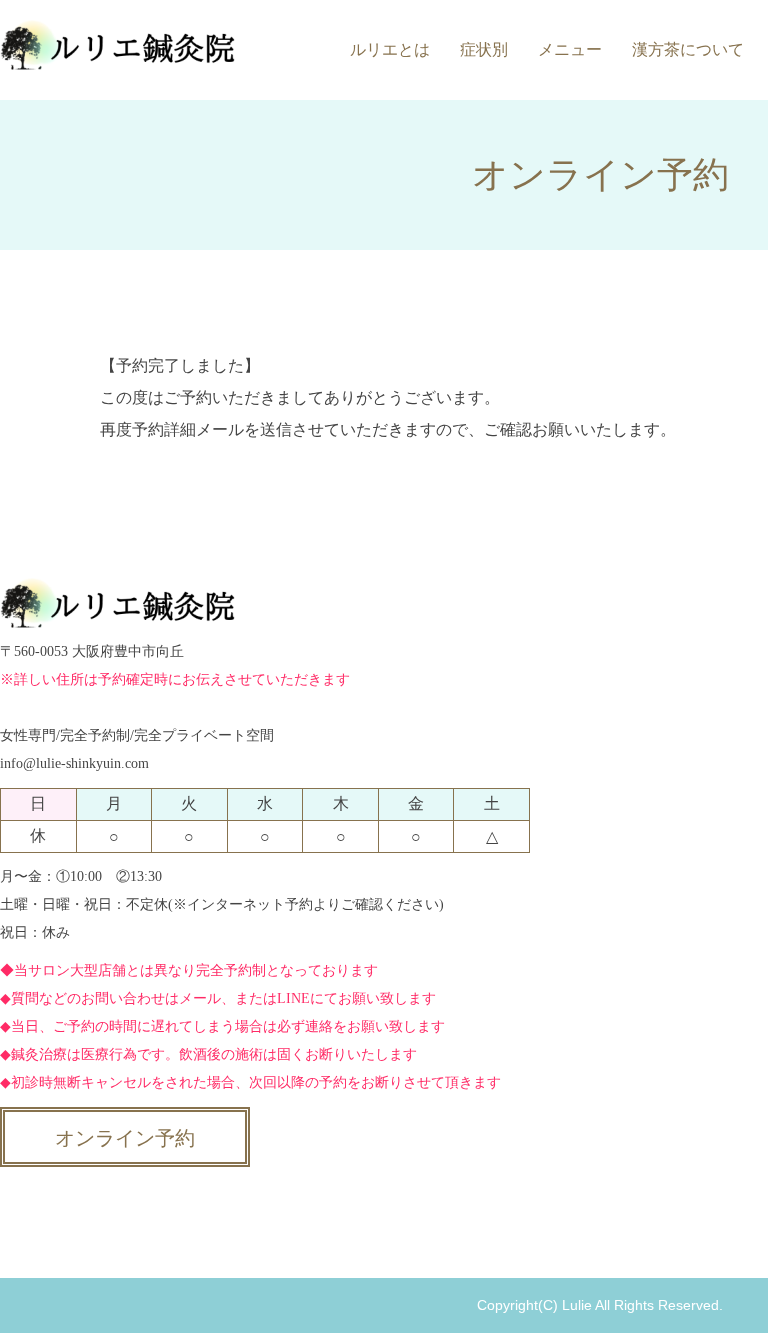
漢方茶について (688, 49)
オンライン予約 (125, 1138)
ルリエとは (390, 49)
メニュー (570, 49)
